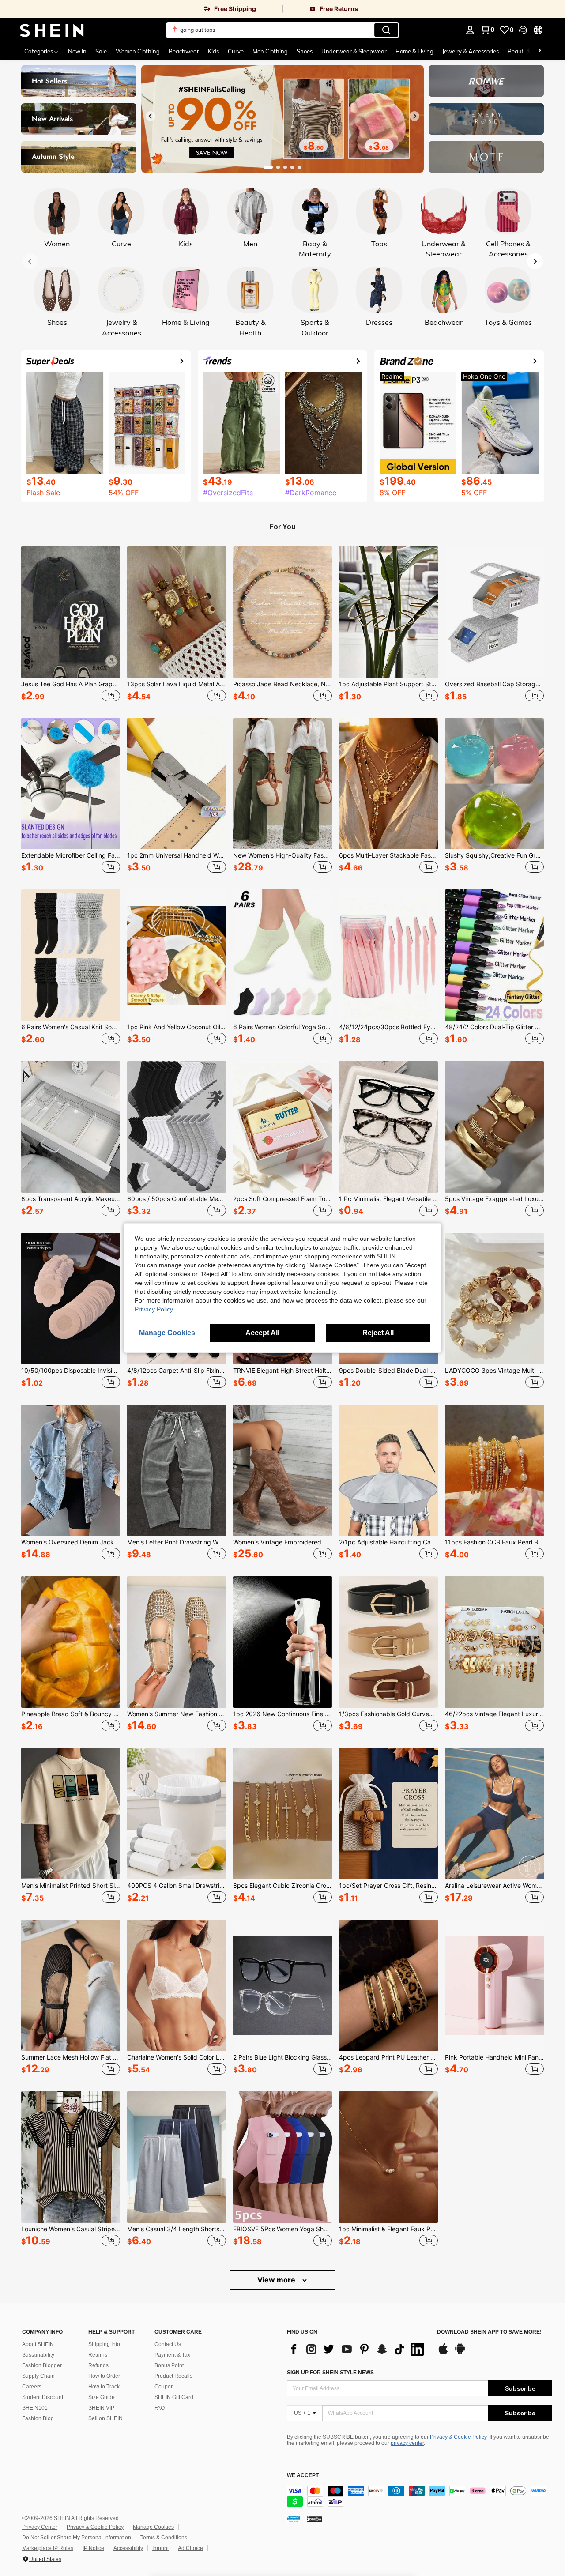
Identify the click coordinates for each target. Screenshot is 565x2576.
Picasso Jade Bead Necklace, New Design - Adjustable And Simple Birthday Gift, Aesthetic (282, 684)
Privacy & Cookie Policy (458, 2437)
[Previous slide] (151, 116)
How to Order (104, 2376)
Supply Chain (38, 2376)
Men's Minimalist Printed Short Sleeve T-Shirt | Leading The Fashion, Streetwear (71, 1886)
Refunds (98, 2365)
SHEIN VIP (101, 2408)
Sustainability (38, 2355)
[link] (141, 9)
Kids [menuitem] (213, 51)
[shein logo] (52, 30)
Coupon (164, 2387)
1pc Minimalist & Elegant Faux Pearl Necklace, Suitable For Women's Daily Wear (388, 2229)
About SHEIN (38, 2344)
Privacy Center (40, 2527)
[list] (358, 2349)
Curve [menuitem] (236, 51)
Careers (32, 2387)
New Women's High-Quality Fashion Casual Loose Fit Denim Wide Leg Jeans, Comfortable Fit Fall (282, 855)
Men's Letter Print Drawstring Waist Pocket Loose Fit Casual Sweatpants (177, 1542)
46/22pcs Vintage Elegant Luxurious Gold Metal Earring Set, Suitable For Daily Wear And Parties (494, 1714)
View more (277, 2280)
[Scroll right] (539, 51)
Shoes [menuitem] (305, 51)
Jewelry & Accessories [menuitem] (471, 51)
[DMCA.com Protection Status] (315, 2519)
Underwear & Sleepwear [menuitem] (354, 51)
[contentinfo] (419, 2496)
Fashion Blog (38, 2418)
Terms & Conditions (164, 2538)
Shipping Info (104, 2344)
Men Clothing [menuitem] (270, 51)
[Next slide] (414, 116)
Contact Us (168, 2344)
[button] (523, 30)
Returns (98, 2355)
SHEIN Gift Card (174, 2397)
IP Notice (93, 2548)
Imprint (160, 2548)
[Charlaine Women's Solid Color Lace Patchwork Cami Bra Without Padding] (177, 1985)
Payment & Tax (172, 2355)
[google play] (460, 2353)
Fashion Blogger (42, 2365)
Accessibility (128, 2548)
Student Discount (43, 2397)
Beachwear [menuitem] (184, 51)
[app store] (443, 2353)
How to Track (104, 2387)
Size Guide (102, 2397)
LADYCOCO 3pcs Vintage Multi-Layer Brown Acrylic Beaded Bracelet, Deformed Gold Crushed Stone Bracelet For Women (494, 1371)
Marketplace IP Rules (48, 2548)
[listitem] (71, 625)
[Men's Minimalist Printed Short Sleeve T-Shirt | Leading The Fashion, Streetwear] (71, 1814)
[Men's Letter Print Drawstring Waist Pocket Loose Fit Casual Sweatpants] (177, 1470)
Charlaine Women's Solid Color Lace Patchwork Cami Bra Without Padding (177, 2057)
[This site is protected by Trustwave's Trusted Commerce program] (294, 2519)
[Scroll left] (529, 51)
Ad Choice (190, 2548)
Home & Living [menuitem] (414, 51)
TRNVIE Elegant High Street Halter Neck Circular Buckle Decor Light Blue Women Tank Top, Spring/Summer (282, 1371)
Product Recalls (173, 2376)
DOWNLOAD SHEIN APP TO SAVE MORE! (489, 2332)
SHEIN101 (35, 2408)
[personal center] (470, 30)
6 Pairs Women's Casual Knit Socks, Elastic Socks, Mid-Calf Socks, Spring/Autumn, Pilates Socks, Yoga (71, 1027)
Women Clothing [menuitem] (138, 51)
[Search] (386, 30)
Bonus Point (169, 2365)
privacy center (407, 2443)
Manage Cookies (153, 2527)
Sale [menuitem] (101, 51)
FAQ (160, 2408)
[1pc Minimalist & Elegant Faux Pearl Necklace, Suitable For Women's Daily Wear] (388, 2157)
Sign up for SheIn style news (330, 2373)
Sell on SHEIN (105, 2418)
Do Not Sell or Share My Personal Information (77, 2538)
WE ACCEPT (303, 2476)
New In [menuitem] (77, 51)
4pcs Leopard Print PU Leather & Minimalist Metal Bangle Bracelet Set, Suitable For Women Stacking (388, 2057)
